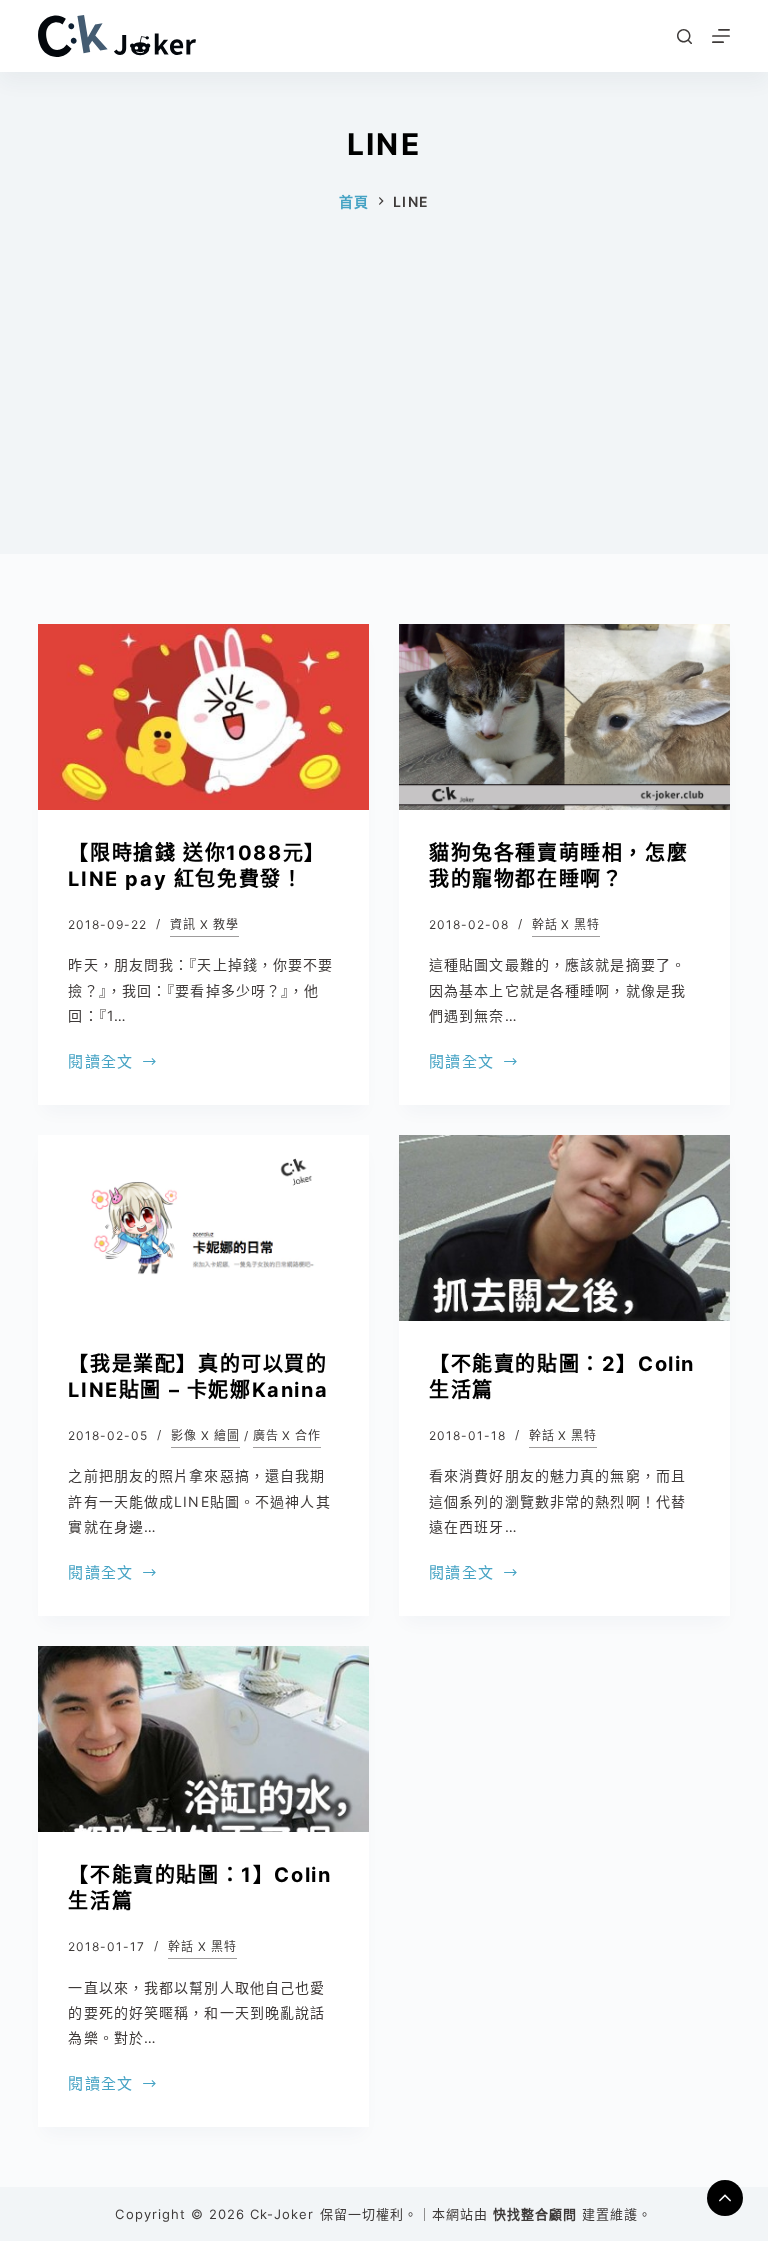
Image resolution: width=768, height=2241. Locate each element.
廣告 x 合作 (287, 1435)
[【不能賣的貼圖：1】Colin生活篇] (203, 1739)
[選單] (721, 36)
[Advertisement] (384, 414)
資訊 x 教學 (204, 924)
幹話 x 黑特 (566, 924)
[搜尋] (684, 36)
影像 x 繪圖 (205, 1435)
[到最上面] (725, 2198)
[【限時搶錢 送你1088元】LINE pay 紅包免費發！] (203, 717)
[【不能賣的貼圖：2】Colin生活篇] (564, 1228)
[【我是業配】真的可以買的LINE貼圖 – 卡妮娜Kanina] (203, 1228)
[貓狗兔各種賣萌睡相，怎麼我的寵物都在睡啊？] (564, 717)
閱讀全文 (100, 1063)
